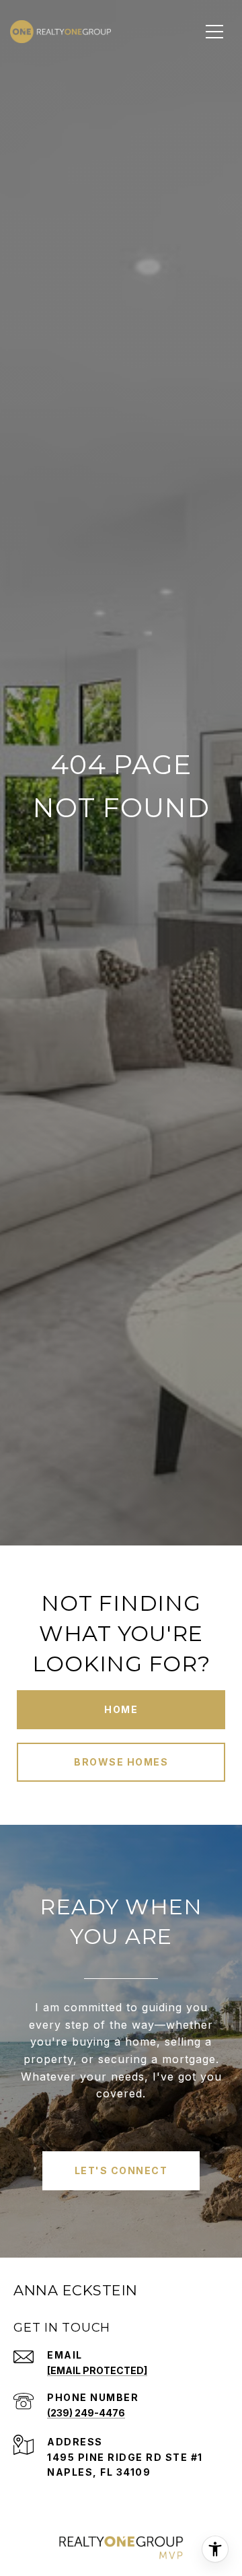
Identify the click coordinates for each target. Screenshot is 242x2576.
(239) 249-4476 (86, 2413)
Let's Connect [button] (121, 2170)
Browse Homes (121, 1762)
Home (121, 1709)
